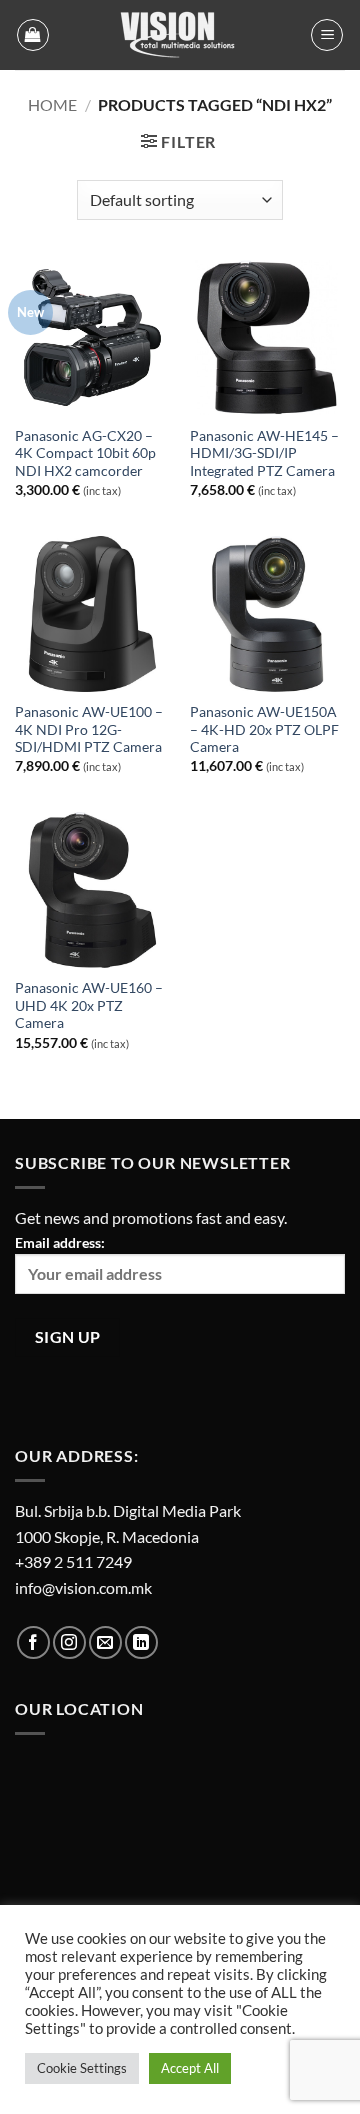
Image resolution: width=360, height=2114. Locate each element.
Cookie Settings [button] (82, 2068)
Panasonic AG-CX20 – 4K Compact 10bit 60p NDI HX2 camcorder (85, 453)
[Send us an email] (105, 1642)
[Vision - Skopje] (180, 35)
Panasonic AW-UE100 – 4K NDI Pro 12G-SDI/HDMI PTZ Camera (89, 729)
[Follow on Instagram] (69, 1642)
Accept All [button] (190, 2068)
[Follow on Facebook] (33, 1642)
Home (52, 104)
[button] (33, 35)
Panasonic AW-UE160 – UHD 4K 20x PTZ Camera (89, 1005)
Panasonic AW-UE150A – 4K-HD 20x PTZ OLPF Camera (264, 729)
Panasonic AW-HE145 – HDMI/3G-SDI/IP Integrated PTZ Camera (264, 453)
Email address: (60, 1242)
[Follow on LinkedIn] (141, 1642)
